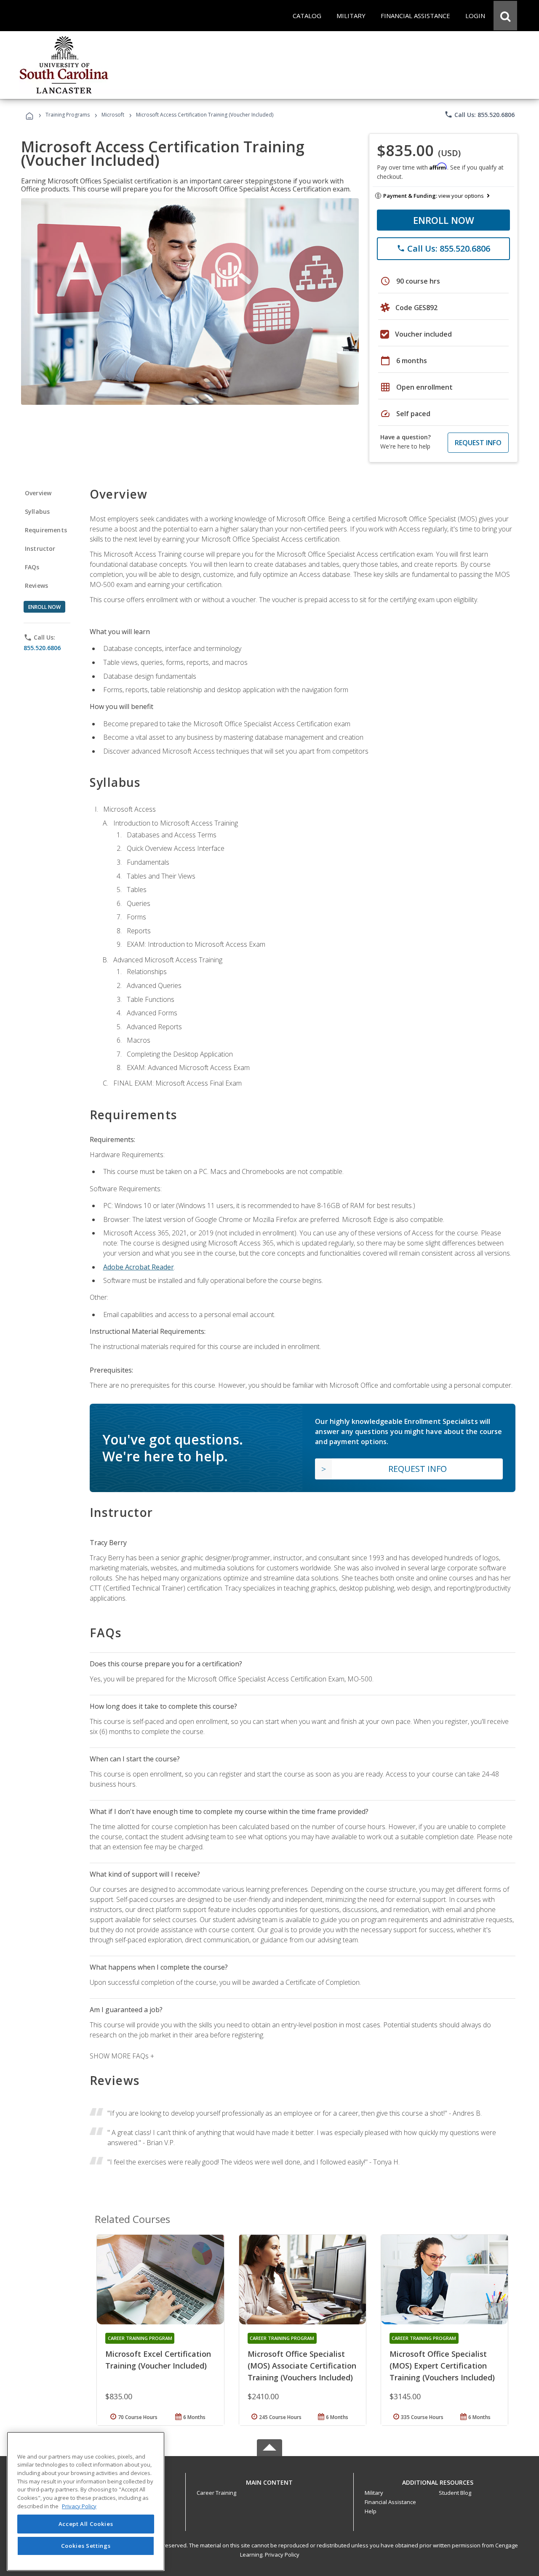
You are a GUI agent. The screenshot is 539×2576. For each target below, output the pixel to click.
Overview (38, 493)
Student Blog (455, 2493)
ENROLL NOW (444, 220)
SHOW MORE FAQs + (122, 2056)
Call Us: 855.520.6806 (479, 114)
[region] (86, 2501)
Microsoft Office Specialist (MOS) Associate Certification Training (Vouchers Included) (302, 2366)
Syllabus (37, 511)
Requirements (46, 530)
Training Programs (68, 115)
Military (374, 2493)
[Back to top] (269, 2481)
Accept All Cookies (86, 2524)
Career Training (216, 2493)
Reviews (36, 586)
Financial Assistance (390, 2502)
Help (371, 2511)
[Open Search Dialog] (505, 16)
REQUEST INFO (478, 443)
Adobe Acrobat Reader (139, 1267)
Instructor (40, 548)
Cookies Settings (86, 2546)
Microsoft (113, 115)
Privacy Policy (282, 2555)
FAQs (32, 567)
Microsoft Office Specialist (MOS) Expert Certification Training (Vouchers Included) (442, 2366)
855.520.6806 (42, 648)
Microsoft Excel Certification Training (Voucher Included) (158, 2360)
